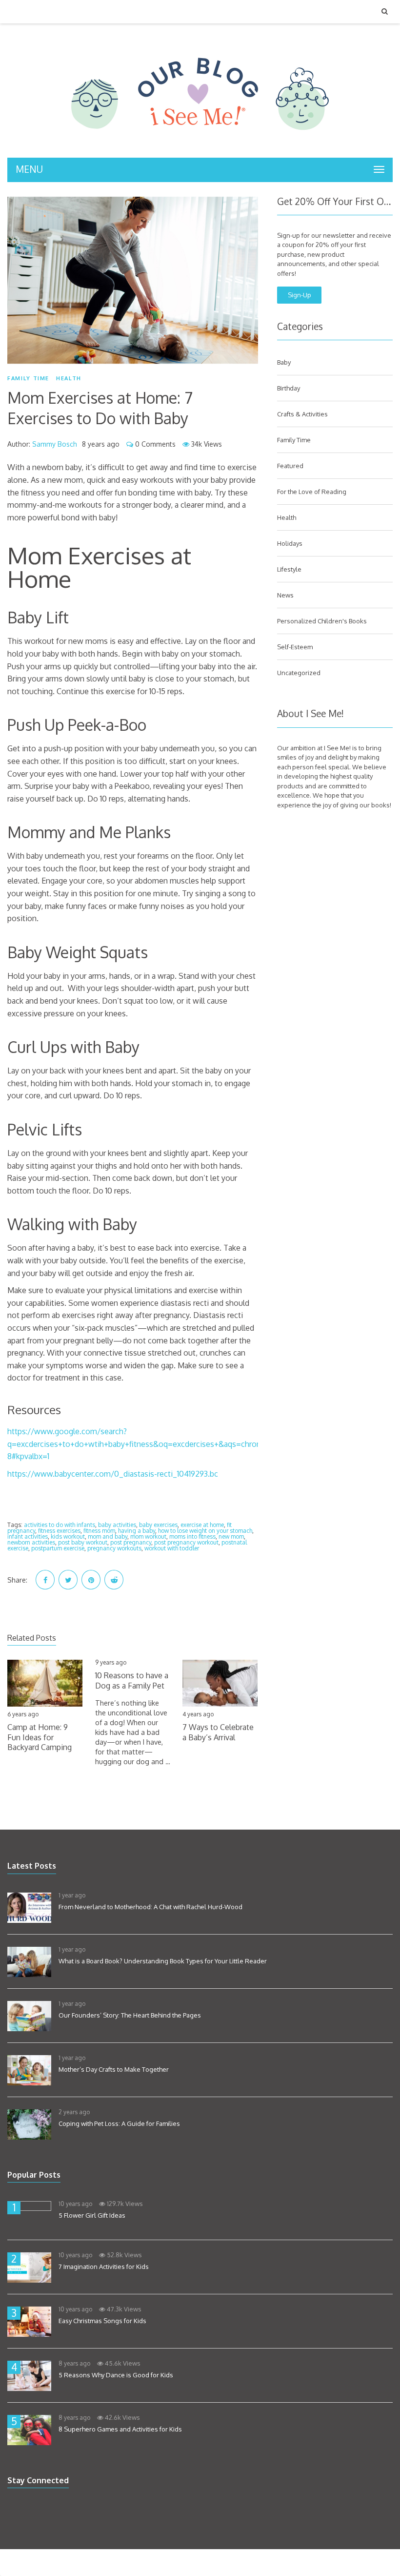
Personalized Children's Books (322, 621)
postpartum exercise (58, 1548)
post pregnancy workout (186, 1542)
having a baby (137, 1531)
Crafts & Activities (302, 414)
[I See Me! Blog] (200, 145)
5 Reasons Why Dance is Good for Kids (116, 2375)
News (285, 595)
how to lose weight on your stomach (205, 1531)
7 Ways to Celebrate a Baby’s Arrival (218, 1732)
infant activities (28, 1536)
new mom (231, 1536)
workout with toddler (172, 1548)
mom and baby (108, 1536)
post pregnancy (131, 1542)
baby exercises (158, 1525)
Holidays (290, 543)
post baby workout (83, 1542)
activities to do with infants (60, 1525)
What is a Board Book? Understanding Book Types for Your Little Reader (163, 1961)
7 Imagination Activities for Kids (104, 2267)
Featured (290, 466)
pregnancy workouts (114, 1548)
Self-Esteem (295, 647)
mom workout (148, 1536)
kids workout (68, 1536)
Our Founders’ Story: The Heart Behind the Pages (130, 2015)
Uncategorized (299, 673)
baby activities (117, 1525)
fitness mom (99, 1531)
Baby (284, 362)
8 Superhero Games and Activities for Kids (120, 2429)
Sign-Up (300, 295)
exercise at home (202, 1525)
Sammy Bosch (55, 444)
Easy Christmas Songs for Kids (102, 2321)
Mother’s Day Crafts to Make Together (114, 2069)
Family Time (28, 378)
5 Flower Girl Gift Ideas (92, 2215)
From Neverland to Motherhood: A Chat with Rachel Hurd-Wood (150, 1907)
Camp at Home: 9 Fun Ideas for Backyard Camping (40, 1737)
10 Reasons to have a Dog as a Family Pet (132, 1680)
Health (69, 378)
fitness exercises (59, 1531)
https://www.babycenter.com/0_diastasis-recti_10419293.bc (113, 1474)
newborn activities (31, 1542)
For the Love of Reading (312, 492)
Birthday (289, 388)
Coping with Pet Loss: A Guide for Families (119, 2123)
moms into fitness (192, 1536)
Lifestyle (289, 569)
